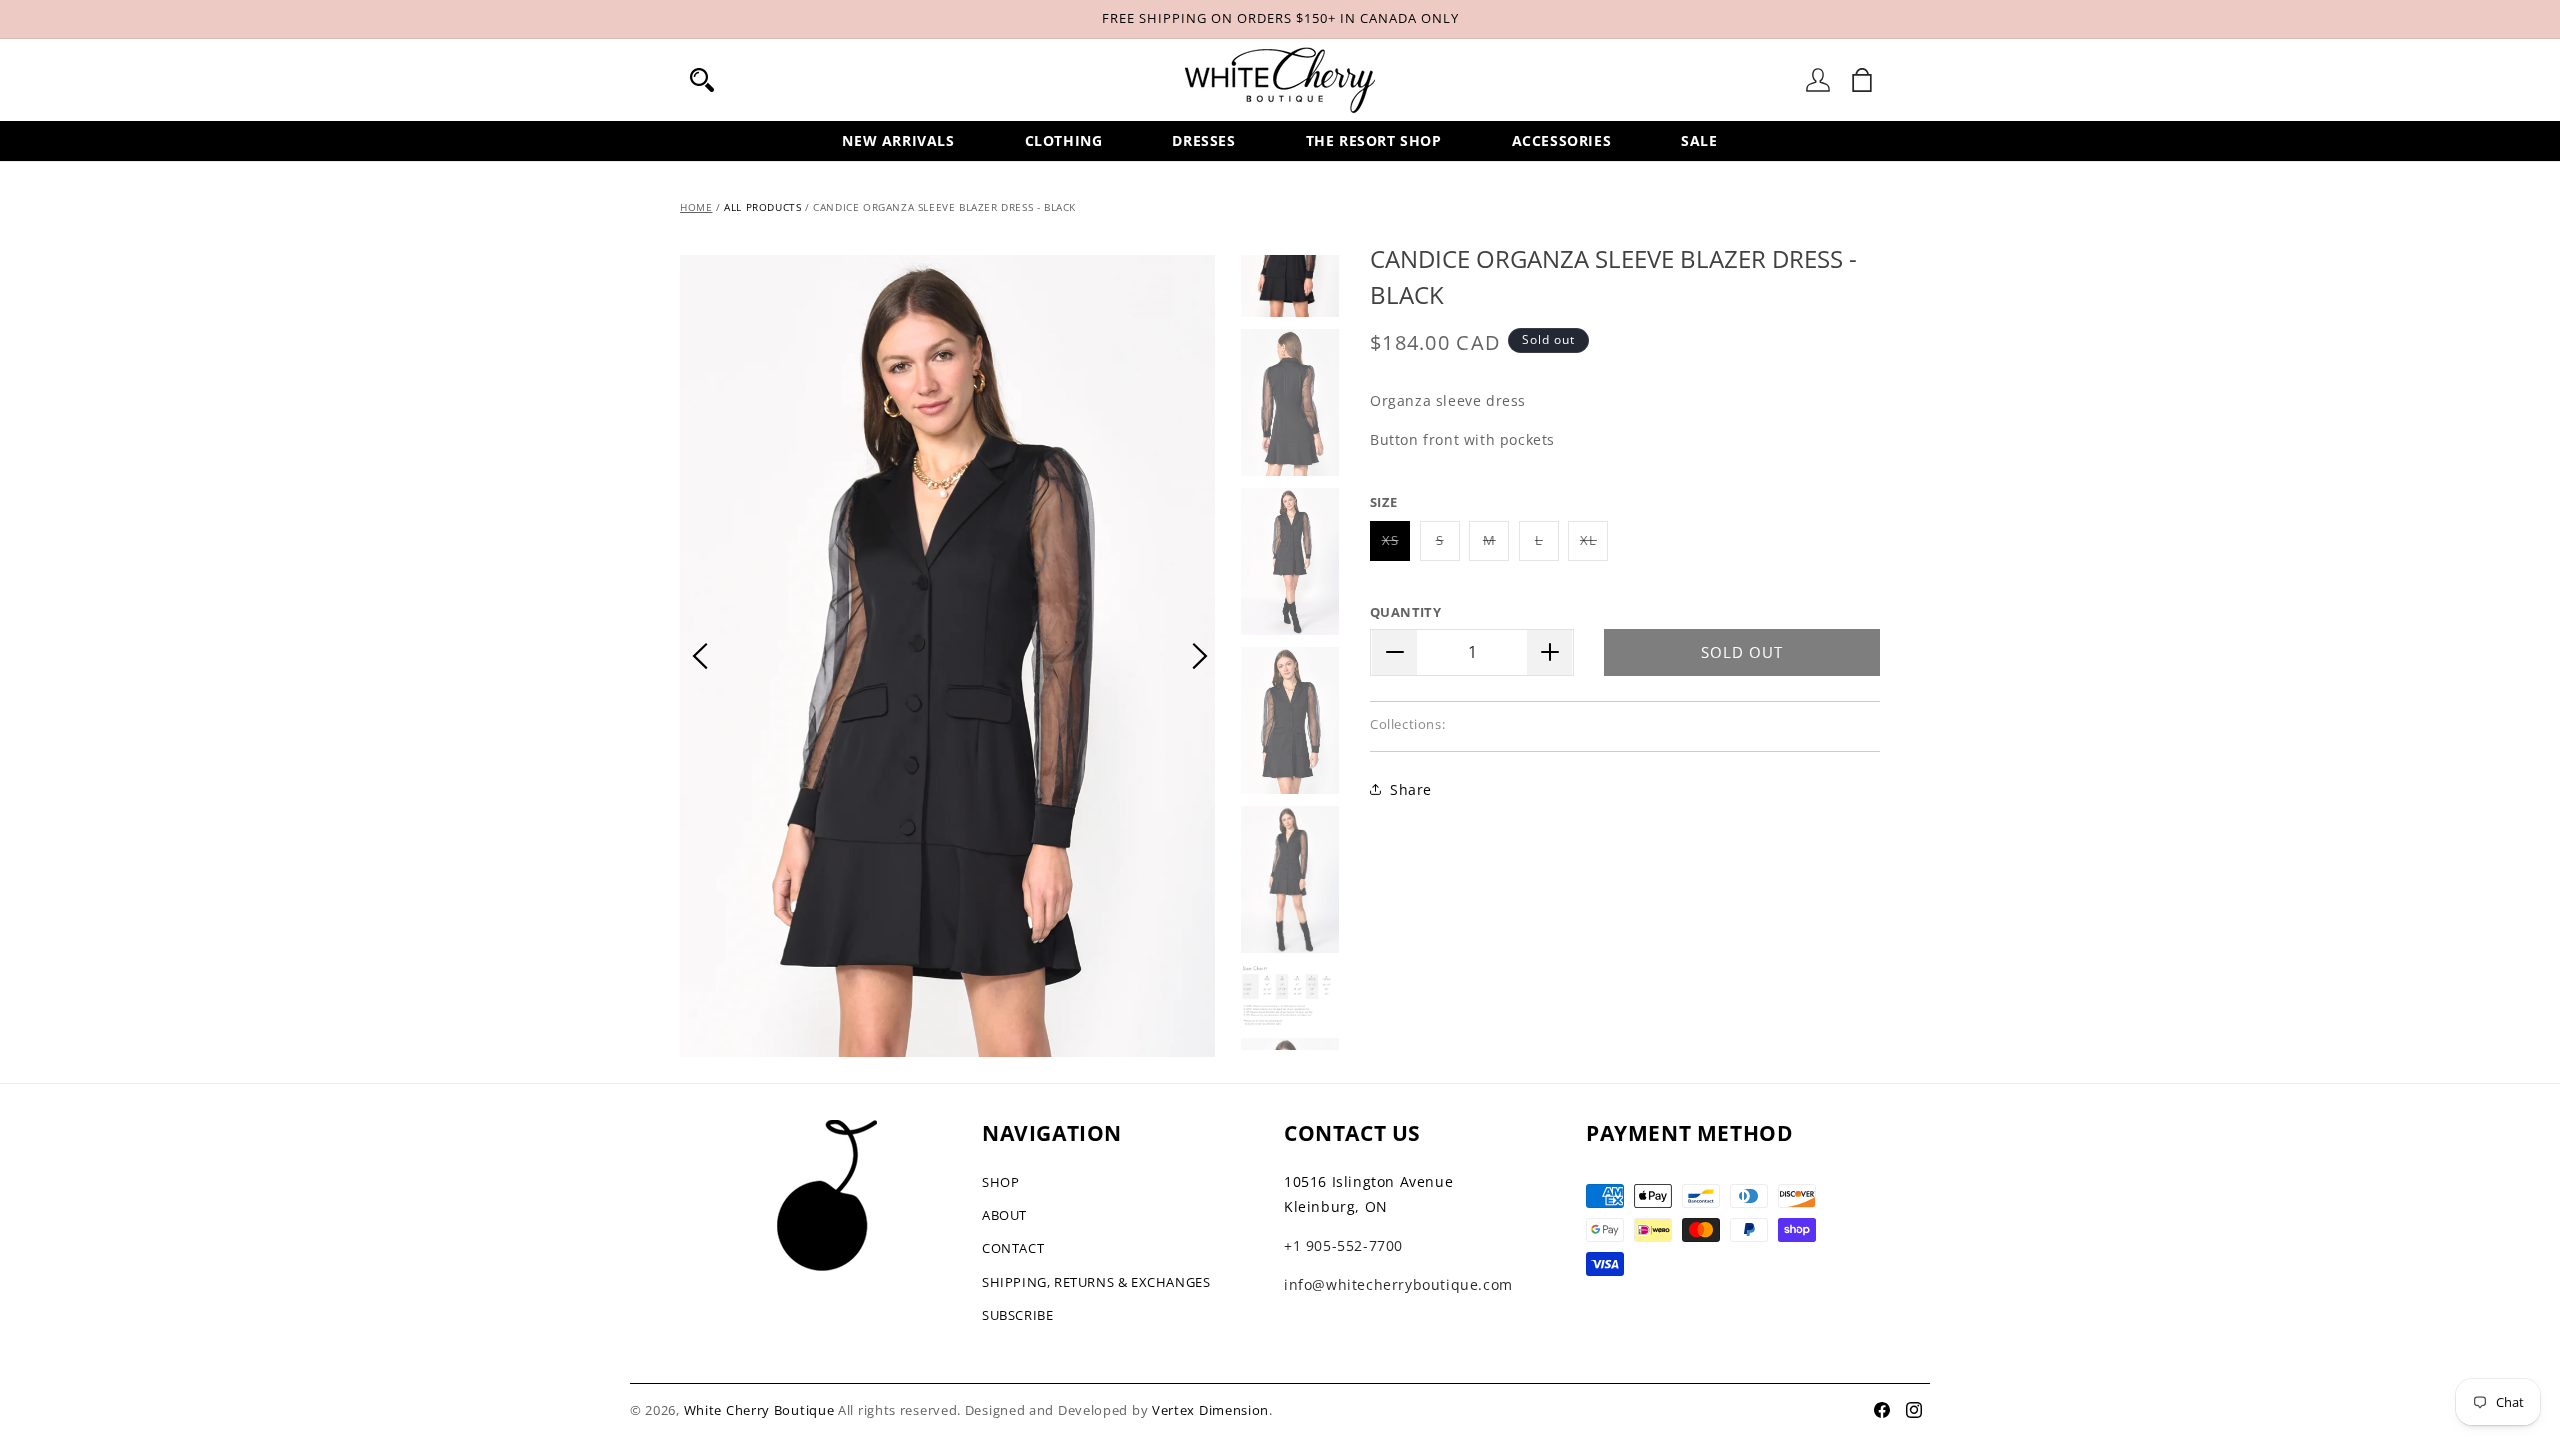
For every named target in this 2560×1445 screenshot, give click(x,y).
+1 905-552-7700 (1343, 1245)
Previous (700, 656)
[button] (702, 80)
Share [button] (1411, 789)
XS (1396, 545)
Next (1200, 656)
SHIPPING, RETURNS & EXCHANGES (1096, 1282)
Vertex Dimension (1210, 1410)
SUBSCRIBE (1017, 1315)
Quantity (1405, 612)
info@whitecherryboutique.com (1398, 1284)
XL (1594, 545)
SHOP (1000, 1182)
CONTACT (1013, 1248)
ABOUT (1004, 1215)
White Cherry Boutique (759, 1410)
